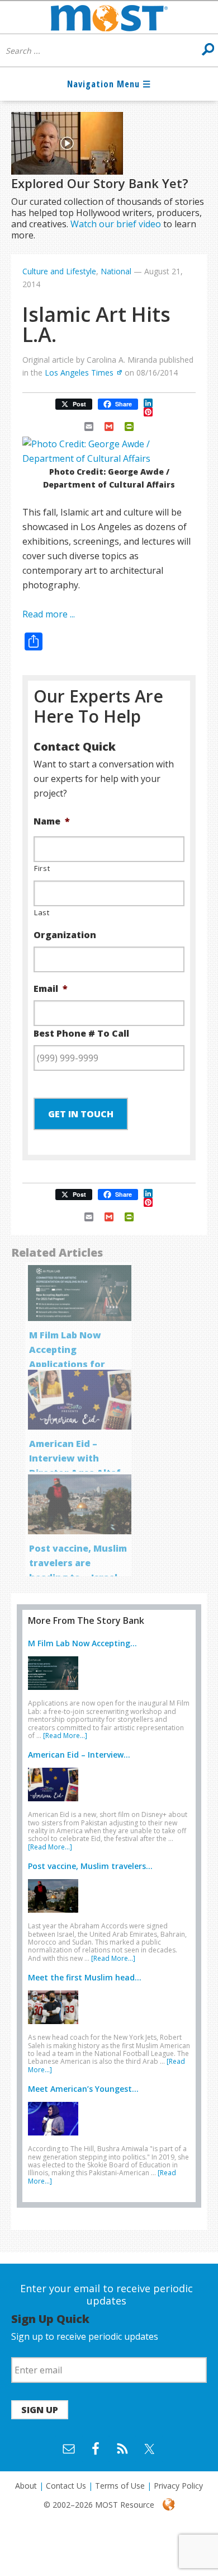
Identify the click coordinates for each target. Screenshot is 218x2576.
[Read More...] (65, 1736)
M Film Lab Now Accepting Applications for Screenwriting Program (67, 1364)
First (42, 868)
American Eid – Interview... (79, 1755)
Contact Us (66, 2486)
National (116, 271)
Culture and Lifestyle (59, 271)
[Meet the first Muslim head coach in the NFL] (56, 2026)
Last (42, 912)
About (26, 2486)
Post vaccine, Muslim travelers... (90, 1866)
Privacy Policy (178, 2486)
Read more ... (49, 614)
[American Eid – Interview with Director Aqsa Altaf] (56, 1804)
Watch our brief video (116, 224)
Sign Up (40, 2410)
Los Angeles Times (79, 373)
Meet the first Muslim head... (85, 1977)
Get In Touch (81, 1114)
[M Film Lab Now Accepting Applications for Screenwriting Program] (56, 1692)
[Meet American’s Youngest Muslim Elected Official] (56, 2138)
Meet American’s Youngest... (83, 2089)
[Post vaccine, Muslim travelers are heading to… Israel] (56, 1915)
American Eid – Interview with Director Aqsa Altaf (75, 1458)
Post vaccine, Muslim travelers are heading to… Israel (78, 1563)
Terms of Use (120, 2486)
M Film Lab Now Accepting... (82, 1643)
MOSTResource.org (109, 17)
